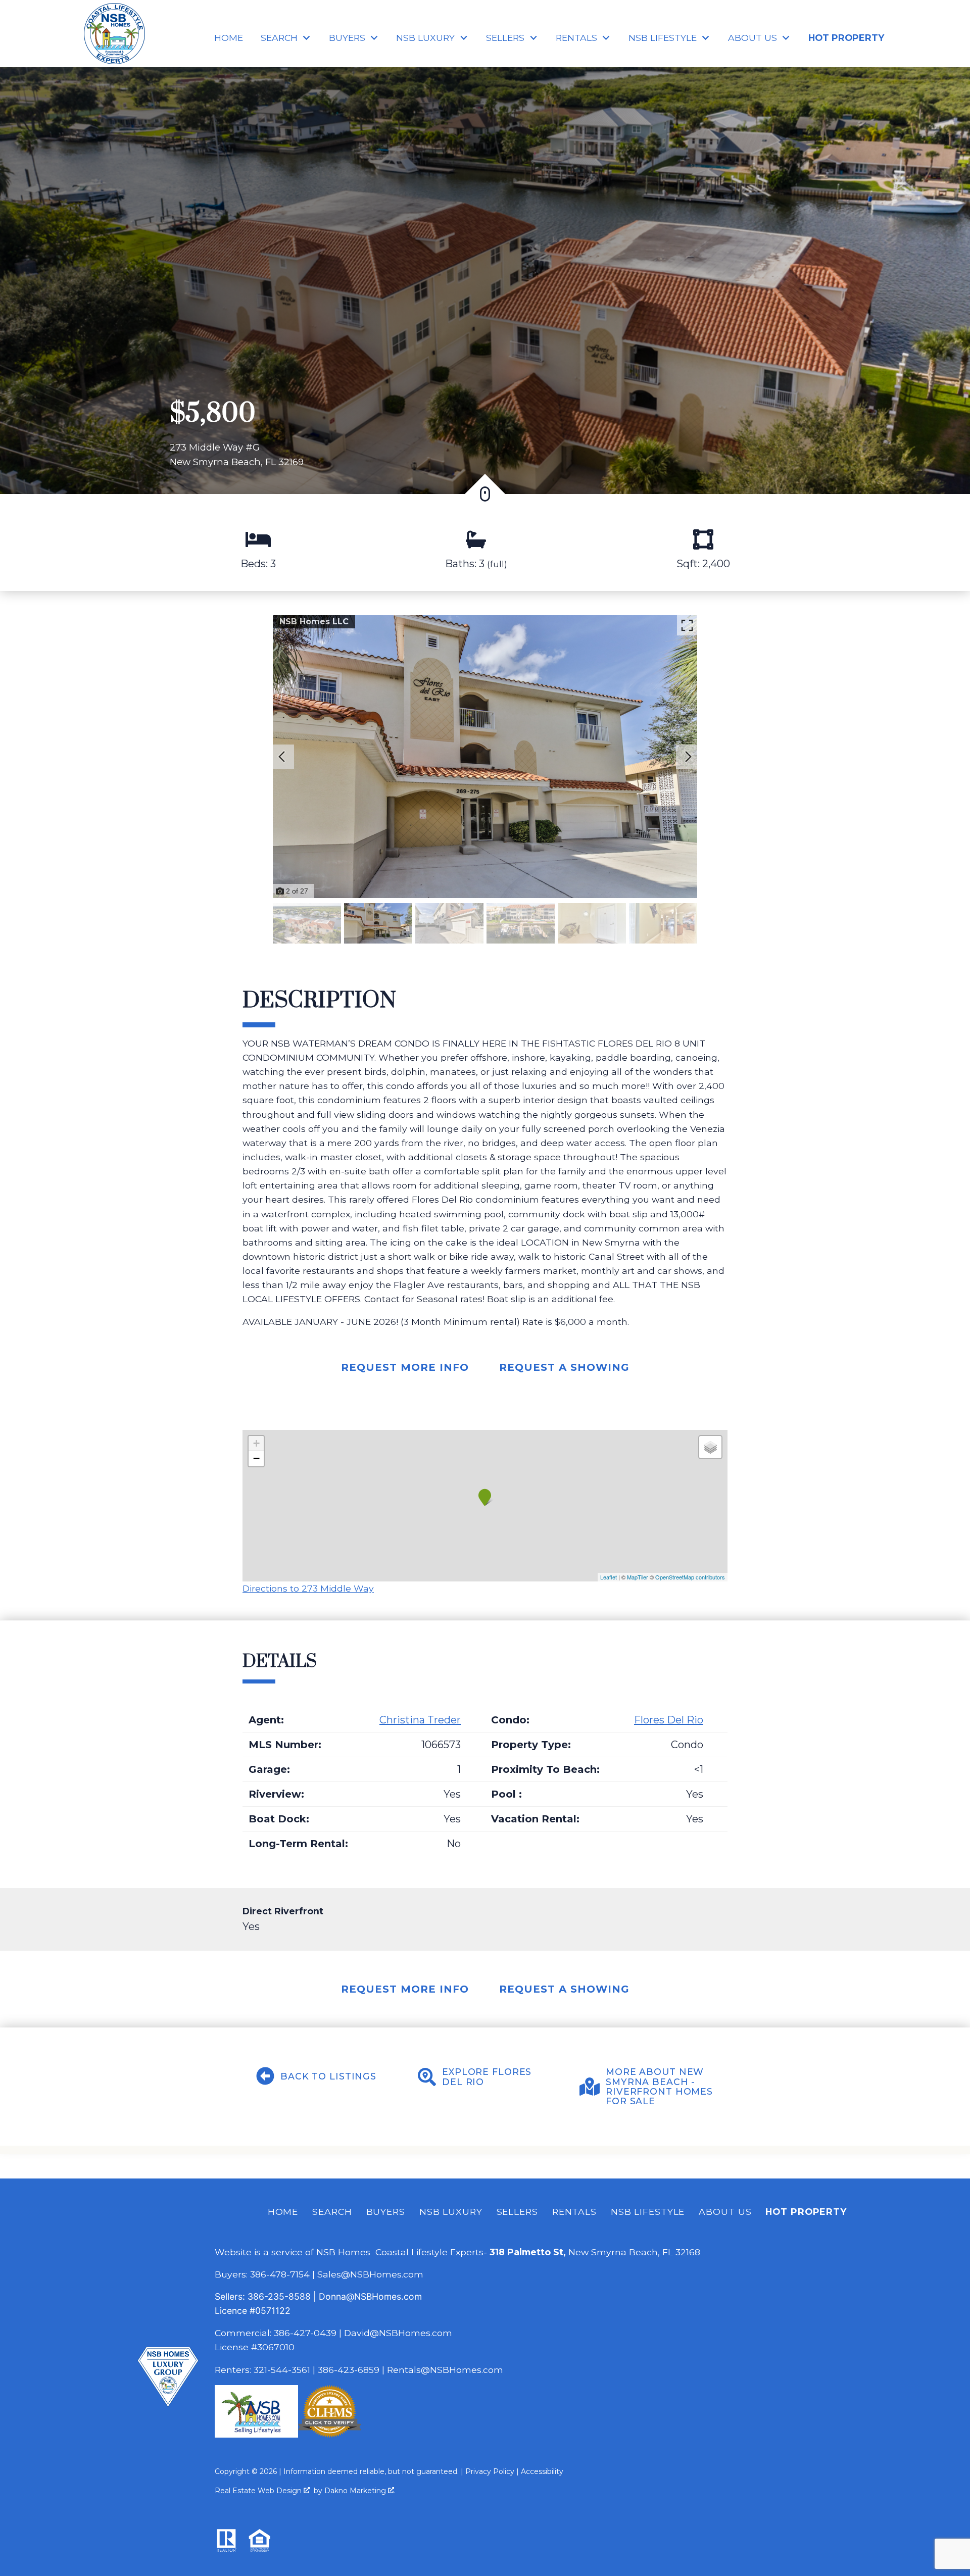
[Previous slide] (282, 757)
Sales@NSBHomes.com (370, 2274)
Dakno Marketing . (360, 2491)
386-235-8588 (279, 2296)
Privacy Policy (490, 2471)
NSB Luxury (451, 2212)
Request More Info (405, 1367)
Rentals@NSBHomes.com (445, 2370)
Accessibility (542, 2471)
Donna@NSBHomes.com (370, 2296)
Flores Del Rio (669, 1720)
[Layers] (710, 1447)
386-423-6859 (349, 2370)
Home (229, 38)
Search (332, 2212)
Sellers (517, 2212)
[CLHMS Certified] (330, 2434)
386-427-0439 (305, 2333)
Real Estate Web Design (259, 2491)
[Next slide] (688, 757)
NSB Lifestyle (648, 2212)
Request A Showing (564, 1367)
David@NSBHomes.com (398, 2333)
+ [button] (256, 1443)
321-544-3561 (282, 2370)
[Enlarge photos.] (687, 625)
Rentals (574, 2212)
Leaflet (609, 1577)
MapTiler (638, 1577)
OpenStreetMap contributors (690, 1577)
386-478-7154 (280, 2274)
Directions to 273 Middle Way (308, 1588)
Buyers (386, 2212)
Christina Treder (420, 1720)
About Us (725, 2212)
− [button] (256, 1458)
